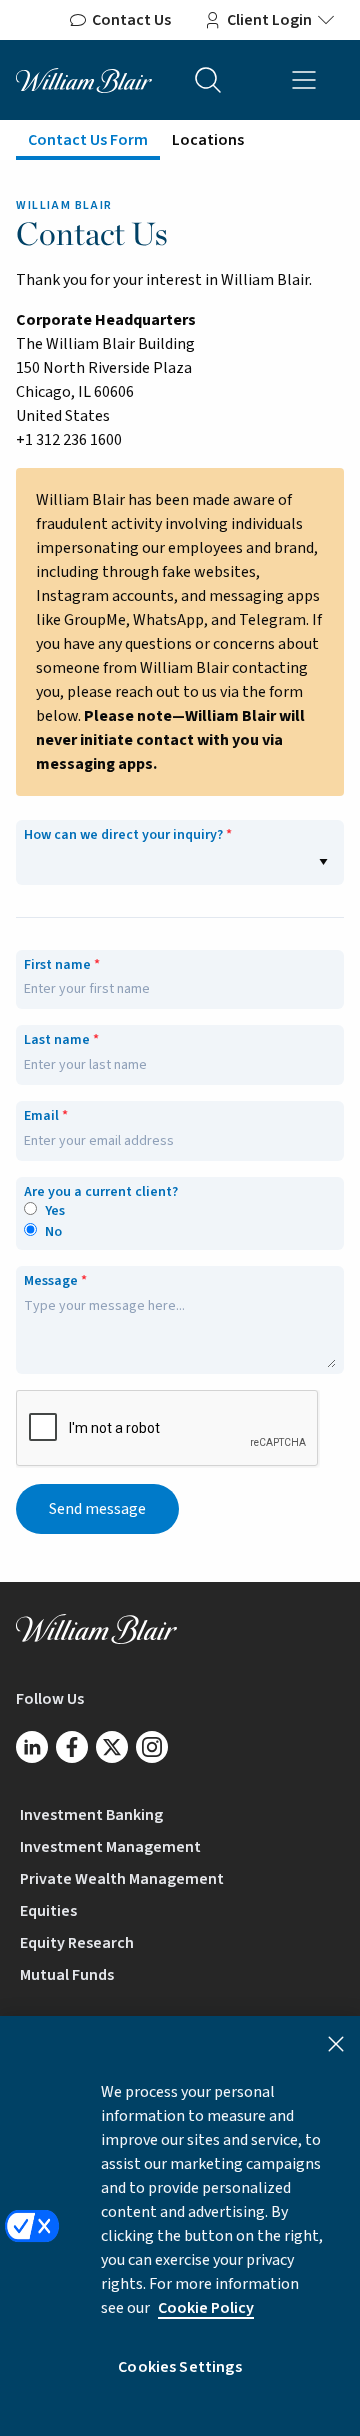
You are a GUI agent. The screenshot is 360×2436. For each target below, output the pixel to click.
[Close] (336, 2044)
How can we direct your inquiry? (123, 835)
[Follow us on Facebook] (72, 1747)
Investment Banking (91, 1815)
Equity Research (77, 1943)
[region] (180, 2226)
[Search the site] (208, 80)
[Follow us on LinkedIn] (32, 1747)
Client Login (269, 20)
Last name (57, 1040)
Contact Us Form (88, 140)
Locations (208, 140)
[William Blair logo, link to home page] (84, 79)
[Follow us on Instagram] (152, 1747)
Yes (55, 1211)
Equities (48, 1911)
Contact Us (131, 20)
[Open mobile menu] (304, 80)
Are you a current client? (101, 1192)
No (53, 1232)
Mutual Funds (67, 1975)
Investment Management (110, 1847)
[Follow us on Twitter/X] (112, 1747)
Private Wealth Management (122, 1879)
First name (57, 965)
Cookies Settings (180, 2367)
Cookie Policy (206, 2308)
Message (51, 1281)
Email (41, 1116)
